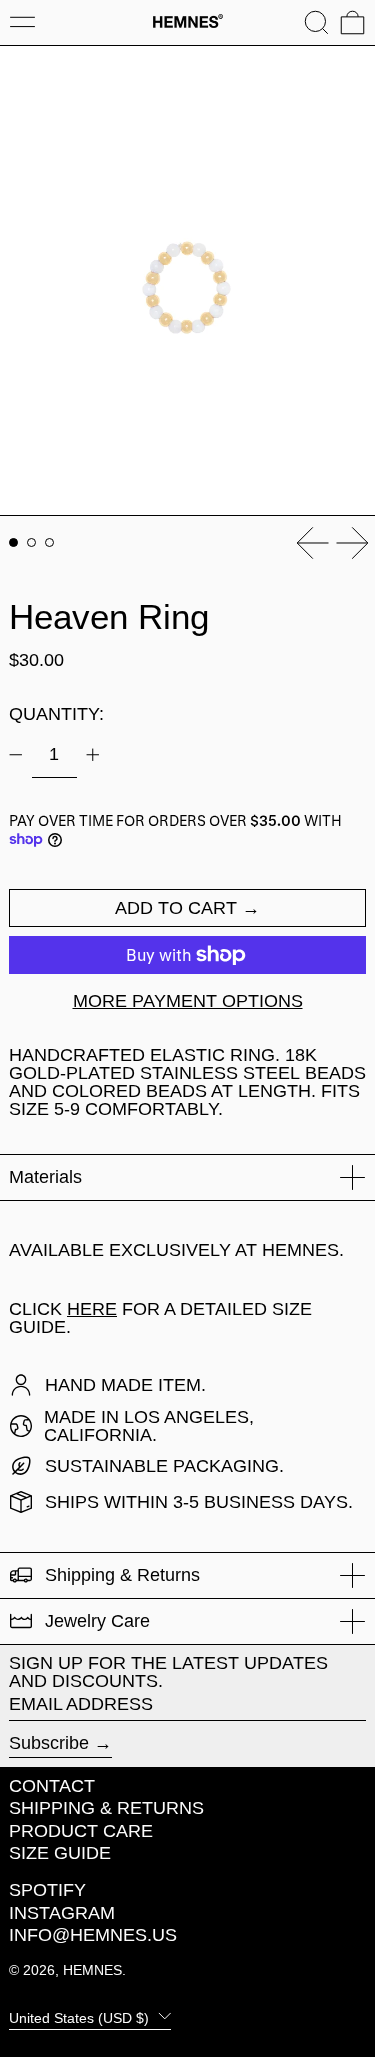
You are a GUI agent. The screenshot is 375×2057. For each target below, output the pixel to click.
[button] (316, 22)
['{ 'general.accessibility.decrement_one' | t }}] (16, 755)
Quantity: (56, 714)
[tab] (13, 542)
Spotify (47, 1890)
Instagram (62, 1913)
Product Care (81, 1831)
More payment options (188, 1001)
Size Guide (60, 1853)
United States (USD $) (81, 2017)
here (92, 1309)
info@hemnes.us (93, 1935)
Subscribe (49, 1743)
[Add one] (93, 755)
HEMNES (92, 1970)
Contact (52, 1786)
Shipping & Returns (106, 1808)
